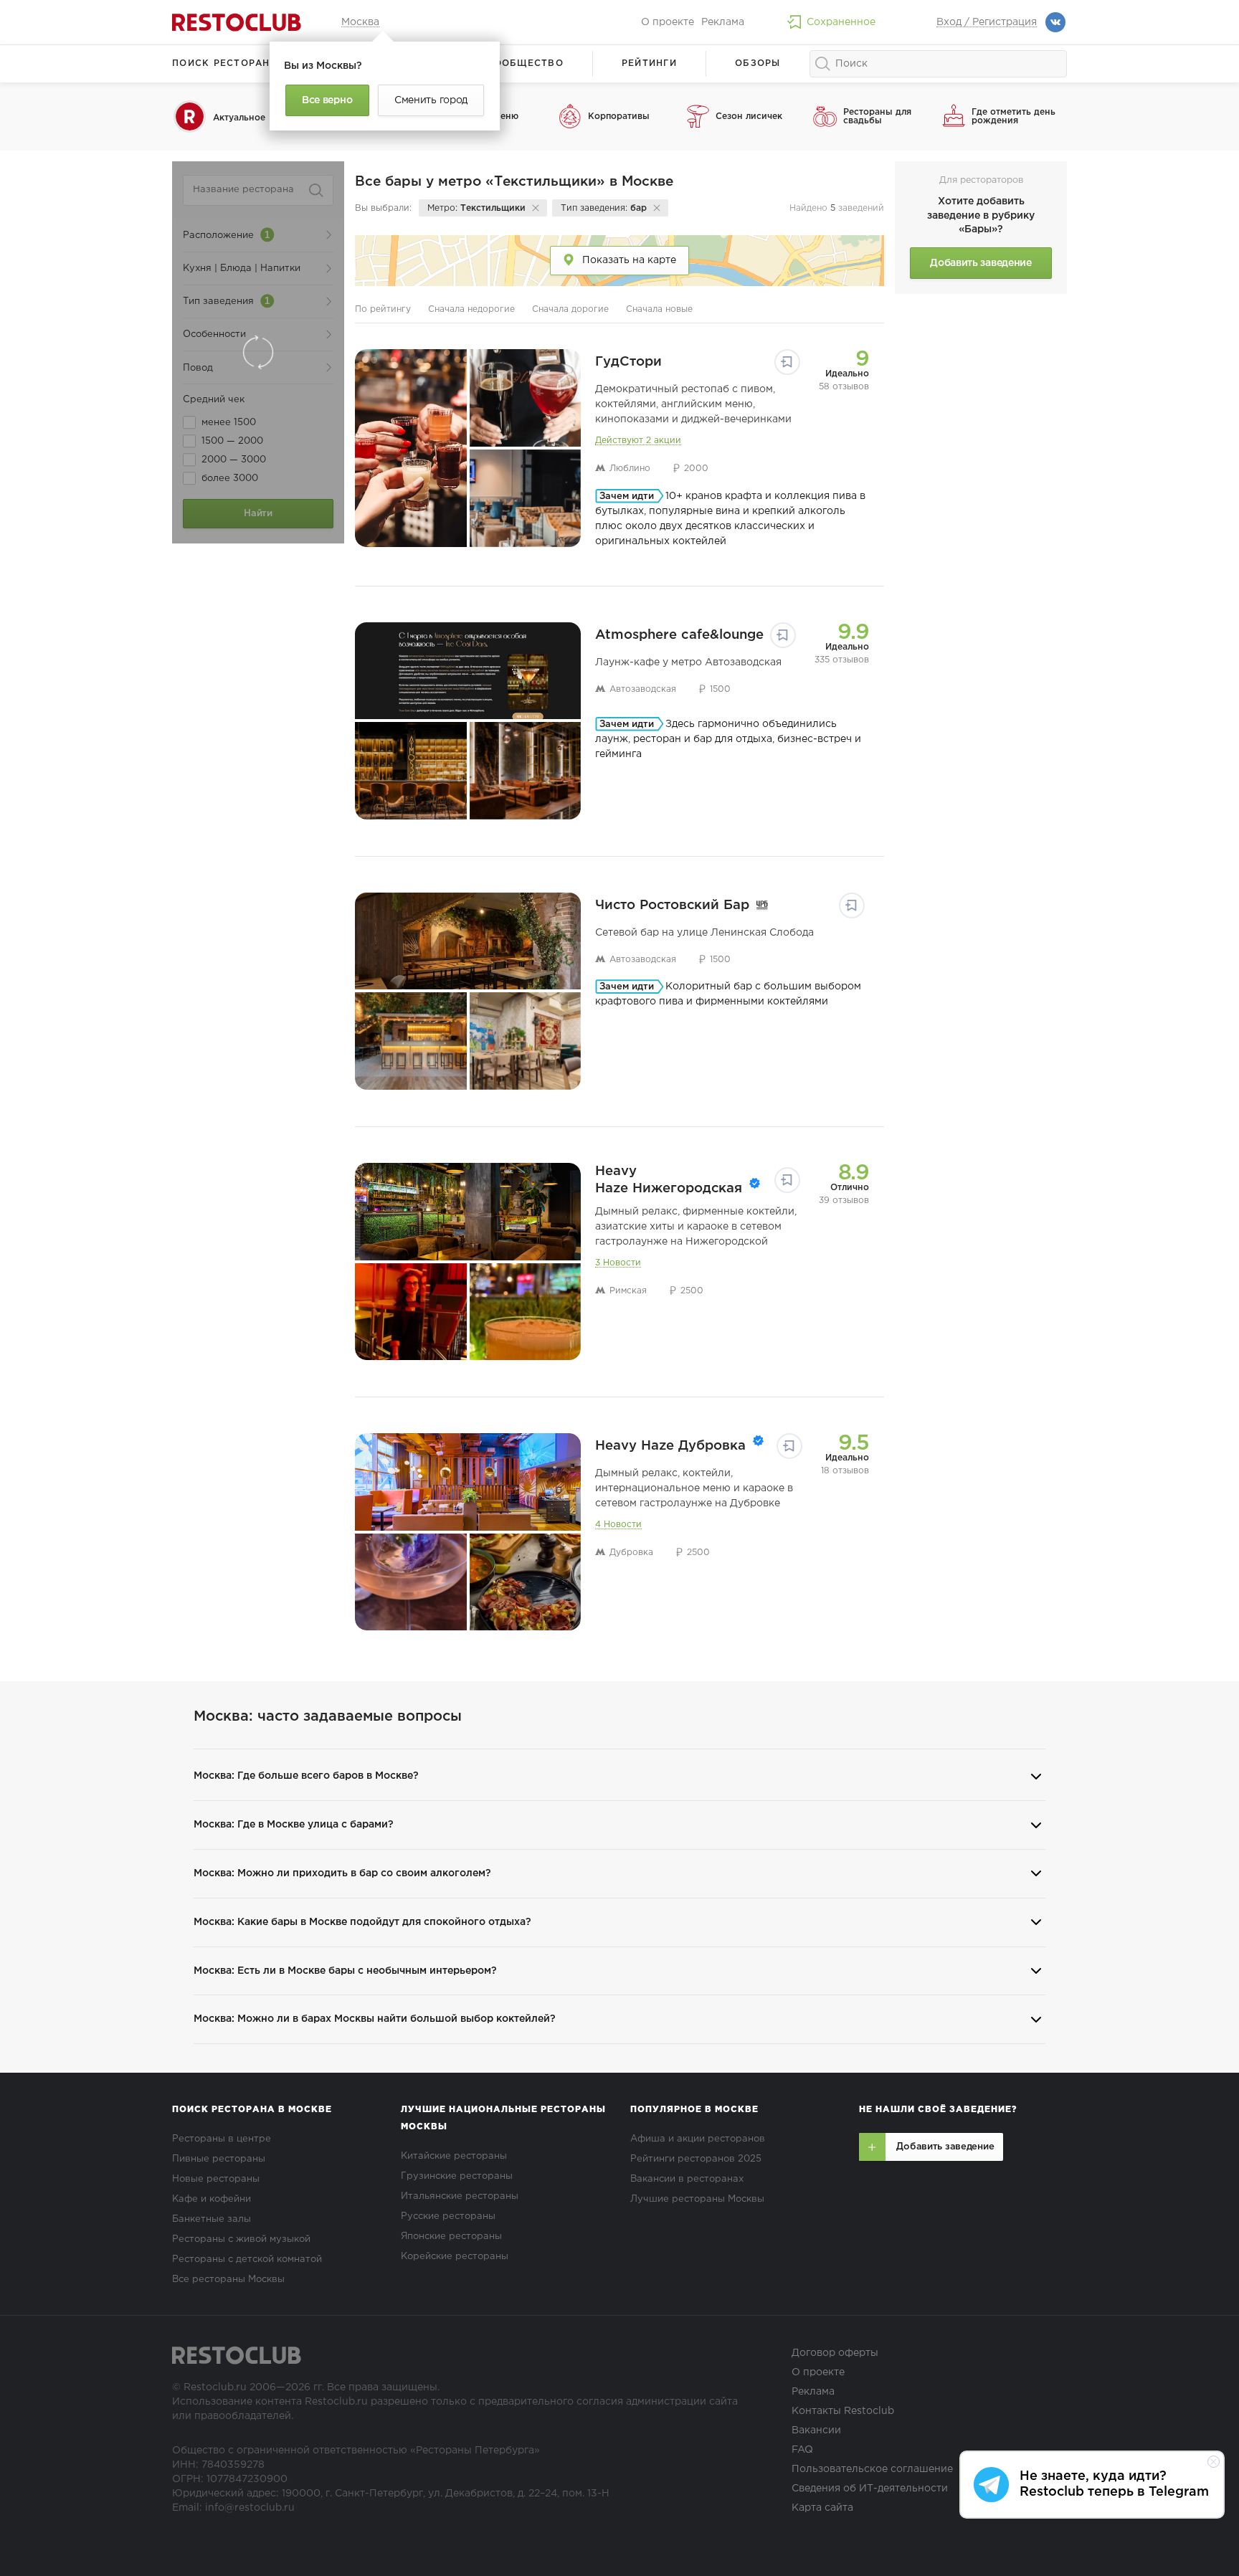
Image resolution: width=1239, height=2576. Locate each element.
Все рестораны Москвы (228, 2280)
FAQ (802, 2450)
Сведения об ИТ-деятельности (870, 2489)
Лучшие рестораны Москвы (697, 2199)
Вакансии (816, 2430)
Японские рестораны (451, 2237)
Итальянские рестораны (460, 2196)
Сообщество (525, 63)
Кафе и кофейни (212, 2199)
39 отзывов (844, 1201)
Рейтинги (649, 63)
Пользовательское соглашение (872, 2469)
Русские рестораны (448, 2216)
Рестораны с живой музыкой (241, 2239)
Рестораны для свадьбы (877, 117)
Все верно (327, 100)
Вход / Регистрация (987, 22)
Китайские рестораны (454, 2156)
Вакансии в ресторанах (687, 2179)
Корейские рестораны (455, 2257)
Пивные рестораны (219, 2159)
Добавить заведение (981, 263)
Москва (360, 22)
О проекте (668, 22)
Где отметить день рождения (1013, 117)
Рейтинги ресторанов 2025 (696, 2159)
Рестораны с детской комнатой (247, 2259)
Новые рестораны (216, 2179)
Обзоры (758, 63)
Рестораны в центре (222, 2139)
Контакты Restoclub (843, 2411)
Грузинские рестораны (457, 2176)
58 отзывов (844, 387)
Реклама (723, 22)
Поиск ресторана (225, 63)
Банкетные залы (212, 2219)
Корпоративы (619, 117)
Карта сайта (822, 2508)
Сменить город (431, 100)
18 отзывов (845, 1471)
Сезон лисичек (749, 117)
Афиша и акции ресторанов (698, 2139)
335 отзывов (842, 660)
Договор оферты (835, 2353)
